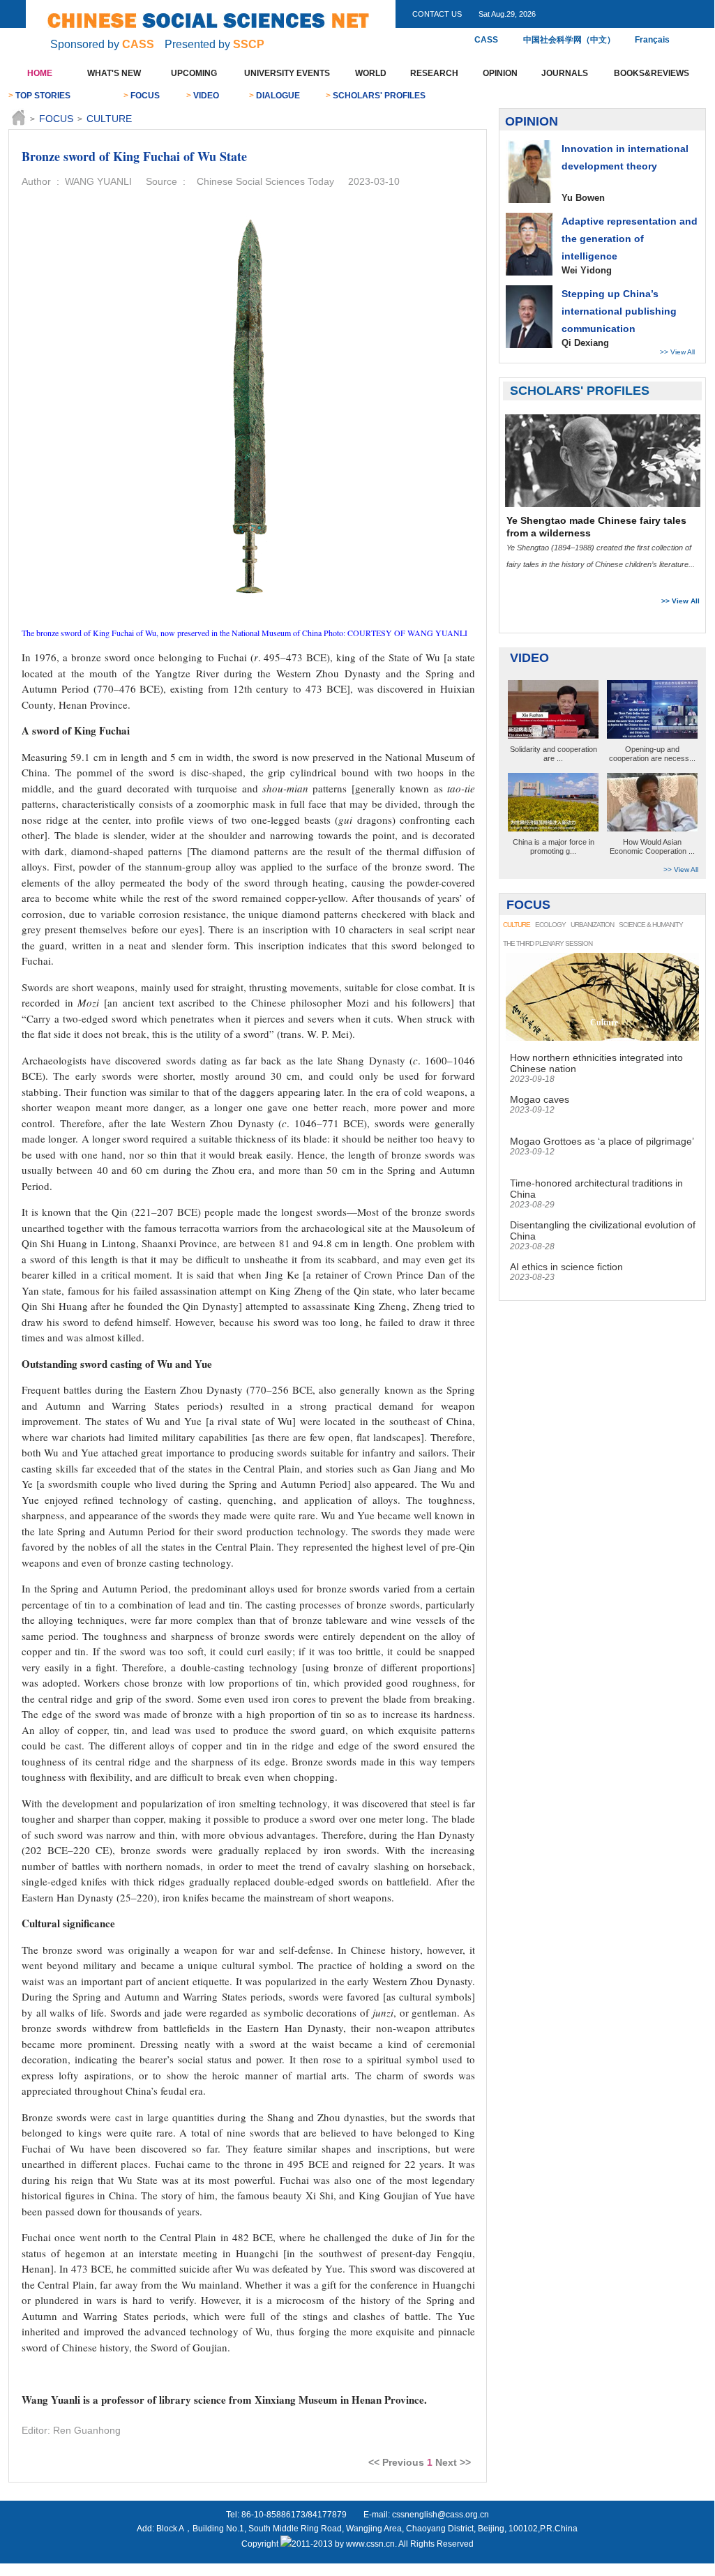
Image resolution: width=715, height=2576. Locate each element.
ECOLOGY (550, 925)
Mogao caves (540, 1099)
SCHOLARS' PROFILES (379, 96)
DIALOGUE (278, 96)
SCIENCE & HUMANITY (651, 925)
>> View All (677, 352)
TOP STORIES (43, 96)
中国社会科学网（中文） (569, 40)
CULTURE (109, 119)
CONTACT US (437, 14)
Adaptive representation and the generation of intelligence (630, 239)
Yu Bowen (583, 198)
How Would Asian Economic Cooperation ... (652, 846)
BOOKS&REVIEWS (652, 73)
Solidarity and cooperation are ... (554, 754)
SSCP (249, 44)
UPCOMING (194, 73)
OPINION (500, 73)
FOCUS (145, 96)
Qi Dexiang (585, 343)
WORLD (371, 73)
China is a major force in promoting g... (554, 846)
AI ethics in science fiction (566, 1267)
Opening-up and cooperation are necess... (652, 754)
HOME (40, 73)
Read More (665, 582)
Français (649, 40)
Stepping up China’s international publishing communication (619, 311)
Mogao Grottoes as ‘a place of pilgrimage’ (602, 1141)
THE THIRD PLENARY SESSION (548, 943)
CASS (138, 44)
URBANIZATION (592, 925)
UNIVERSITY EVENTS (287, 73)
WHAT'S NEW (114, 73)
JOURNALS (565, 73)
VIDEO (206, 96)
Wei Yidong (587, 270)
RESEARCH (434, 73)
